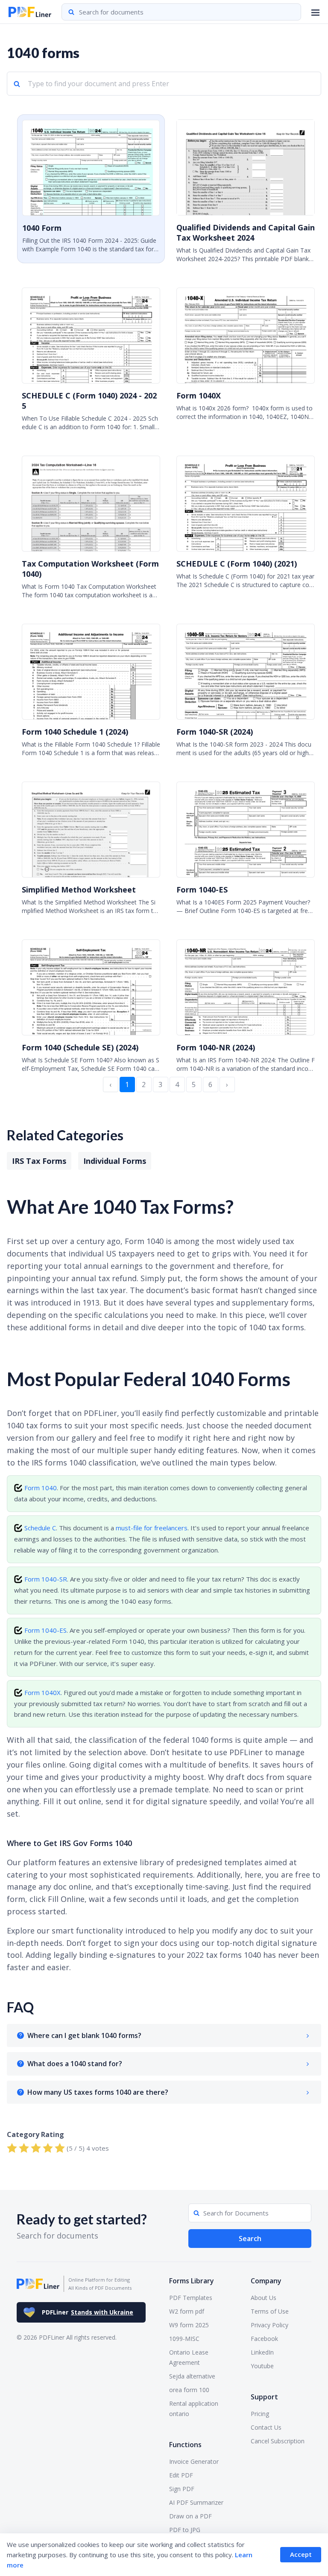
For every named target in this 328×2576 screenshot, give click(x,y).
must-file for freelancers (152, 1528)
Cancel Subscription (278, 2441)
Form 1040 (41, 1488)
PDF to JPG (185, 2530)
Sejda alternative (192, 2376)
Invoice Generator (194, 2461)
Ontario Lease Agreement (189, 2357)
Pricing (260, 2414)
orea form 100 (189, 2390)
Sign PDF (182, 2489)
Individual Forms (115, 1161)
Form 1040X (42, 1692)
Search (250, 2239)
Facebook (264, 2339)
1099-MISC (184, 2339)
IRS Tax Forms (39, 1161)
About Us (264, 2298)
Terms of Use (270, 2311)
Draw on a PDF (190, 2516)
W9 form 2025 (189, 2325)
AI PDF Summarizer (196, 2502)
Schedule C (40, 1528)
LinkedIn (262, 2352)
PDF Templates (191, 2298)
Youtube (262, 2366)
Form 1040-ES (45, 1630)
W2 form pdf (187, 2311)
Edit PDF (181, 2475)
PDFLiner (88, 2312)
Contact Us (266, 2427)
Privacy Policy (269, 2325)
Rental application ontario (194, 2409)
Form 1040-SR (46, 1579)
